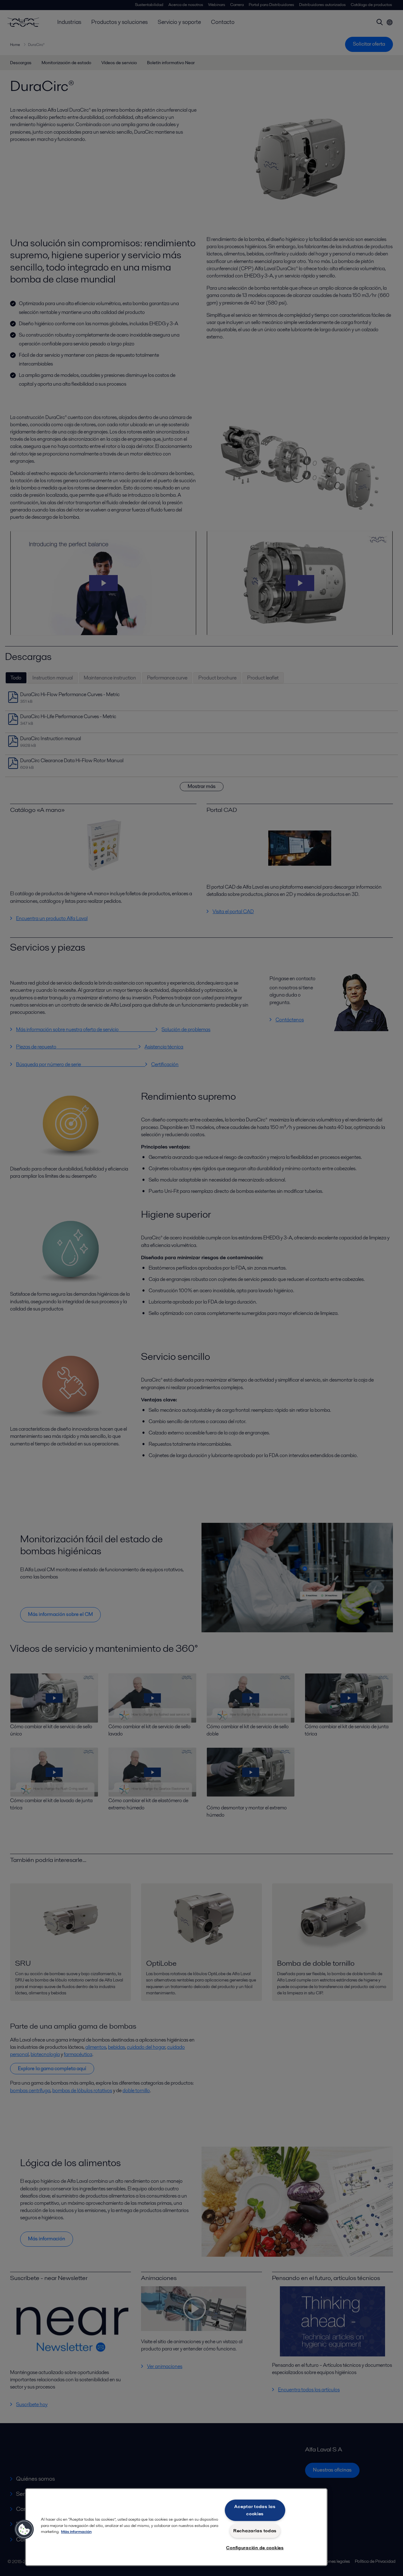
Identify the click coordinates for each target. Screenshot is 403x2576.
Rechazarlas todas (255, 2531)
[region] (176, 2527)
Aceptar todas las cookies (255, 2510)
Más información (76, 2531)
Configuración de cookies (255, 2548)
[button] (24, 2529)
